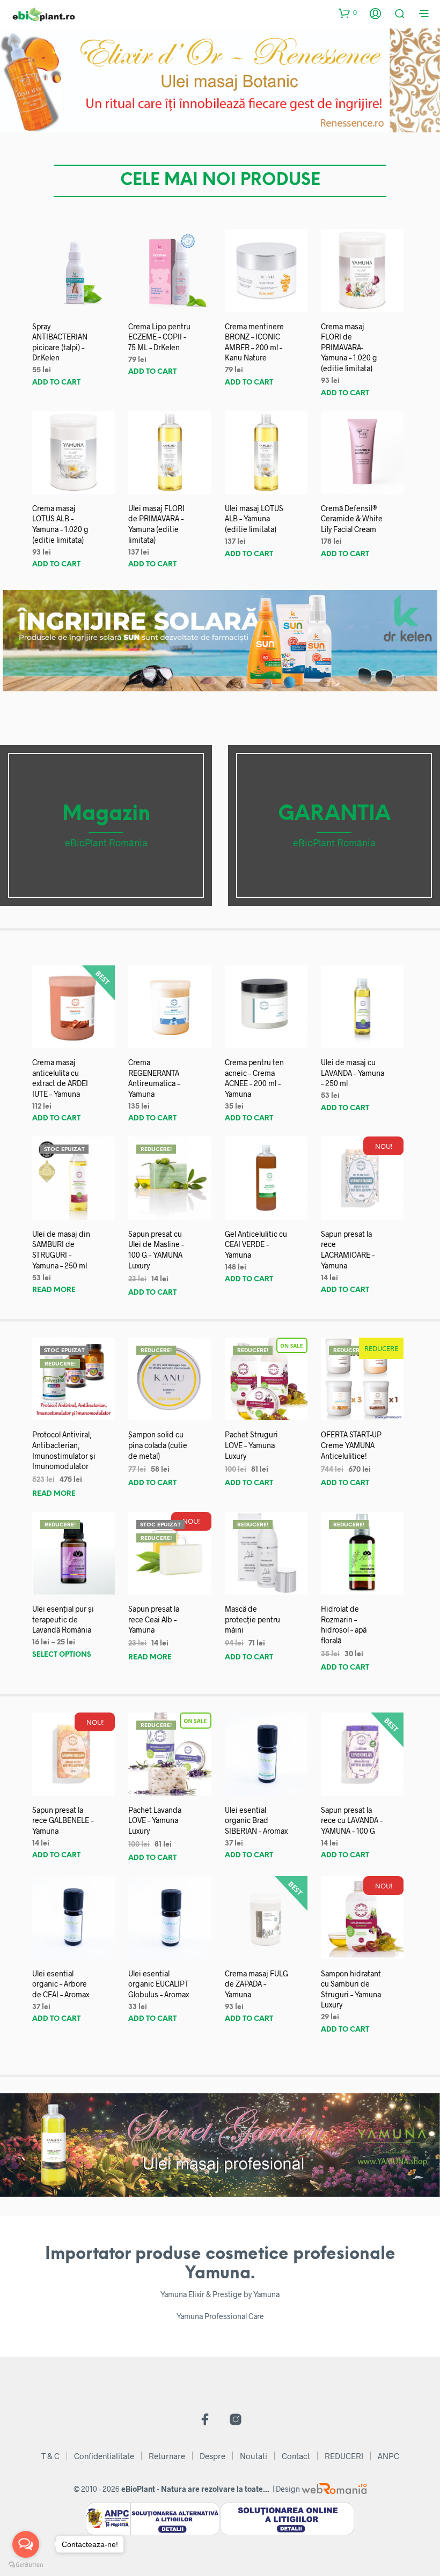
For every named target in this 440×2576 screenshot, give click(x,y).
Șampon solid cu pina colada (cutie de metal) (158, 1445)
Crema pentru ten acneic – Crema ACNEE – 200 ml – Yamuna (254, 1078)
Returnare (167, 2456)
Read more (54, 1290)
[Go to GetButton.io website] (26, 2565)
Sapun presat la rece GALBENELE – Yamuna (63, 1820)
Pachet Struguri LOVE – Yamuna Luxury (251, 1445)
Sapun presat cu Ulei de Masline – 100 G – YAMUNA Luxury (156, 1250)
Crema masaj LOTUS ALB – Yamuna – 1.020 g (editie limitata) (60, 524)
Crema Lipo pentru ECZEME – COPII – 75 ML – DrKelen (159, 337)
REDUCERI (344, 2456)
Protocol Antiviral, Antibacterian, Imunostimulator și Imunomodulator (64, 1450)
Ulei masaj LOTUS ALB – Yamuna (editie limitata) (254, 519)
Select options (62, 1655)
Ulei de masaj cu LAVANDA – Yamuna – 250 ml (353, 1073)
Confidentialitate (104, 2456)
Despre (212, 2456)
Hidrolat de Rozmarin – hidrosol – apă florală (344, 1625)
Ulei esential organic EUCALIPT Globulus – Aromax (159, 1984)
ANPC (388, 2456)
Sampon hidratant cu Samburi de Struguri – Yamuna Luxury (351, 1989)
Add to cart (56, 383)
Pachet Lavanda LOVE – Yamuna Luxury (155, 1820)
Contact (296, 2456)
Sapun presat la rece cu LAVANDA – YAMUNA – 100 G (352, 1820)
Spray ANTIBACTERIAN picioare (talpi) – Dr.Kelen (60, 342)
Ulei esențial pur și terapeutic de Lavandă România (63, 1619)
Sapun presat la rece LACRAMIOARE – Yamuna (348, 1250)
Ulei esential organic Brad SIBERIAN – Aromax (256, 1820)
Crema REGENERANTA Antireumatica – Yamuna (154, 1078)
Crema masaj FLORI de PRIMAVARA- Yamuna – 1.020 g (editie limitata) (349, 347)
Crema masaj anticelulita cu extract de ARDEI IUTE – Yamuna (60, 1078)
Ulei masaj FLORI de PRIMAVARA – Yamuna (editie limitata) (156, 524)
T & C (50, 2456)
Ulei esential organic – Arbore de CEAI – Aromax (61, 1984)
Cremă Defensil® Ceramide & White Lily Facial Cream (352, 519)
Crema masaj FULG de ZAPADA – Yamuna (256, 1984)
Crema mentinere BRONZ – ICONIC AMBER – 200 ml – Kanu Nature (254, 342)
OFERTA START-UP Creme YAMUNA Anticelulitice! (351, 1445)
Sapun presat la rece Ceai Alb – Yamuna (154, 1619)
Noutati (254, 2456)
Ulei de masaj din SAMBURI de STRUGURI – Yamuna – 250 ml (61, 1250)
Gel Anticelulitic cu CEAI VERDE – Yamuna (256, 1244)
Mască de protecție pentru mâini (252, 1619)
